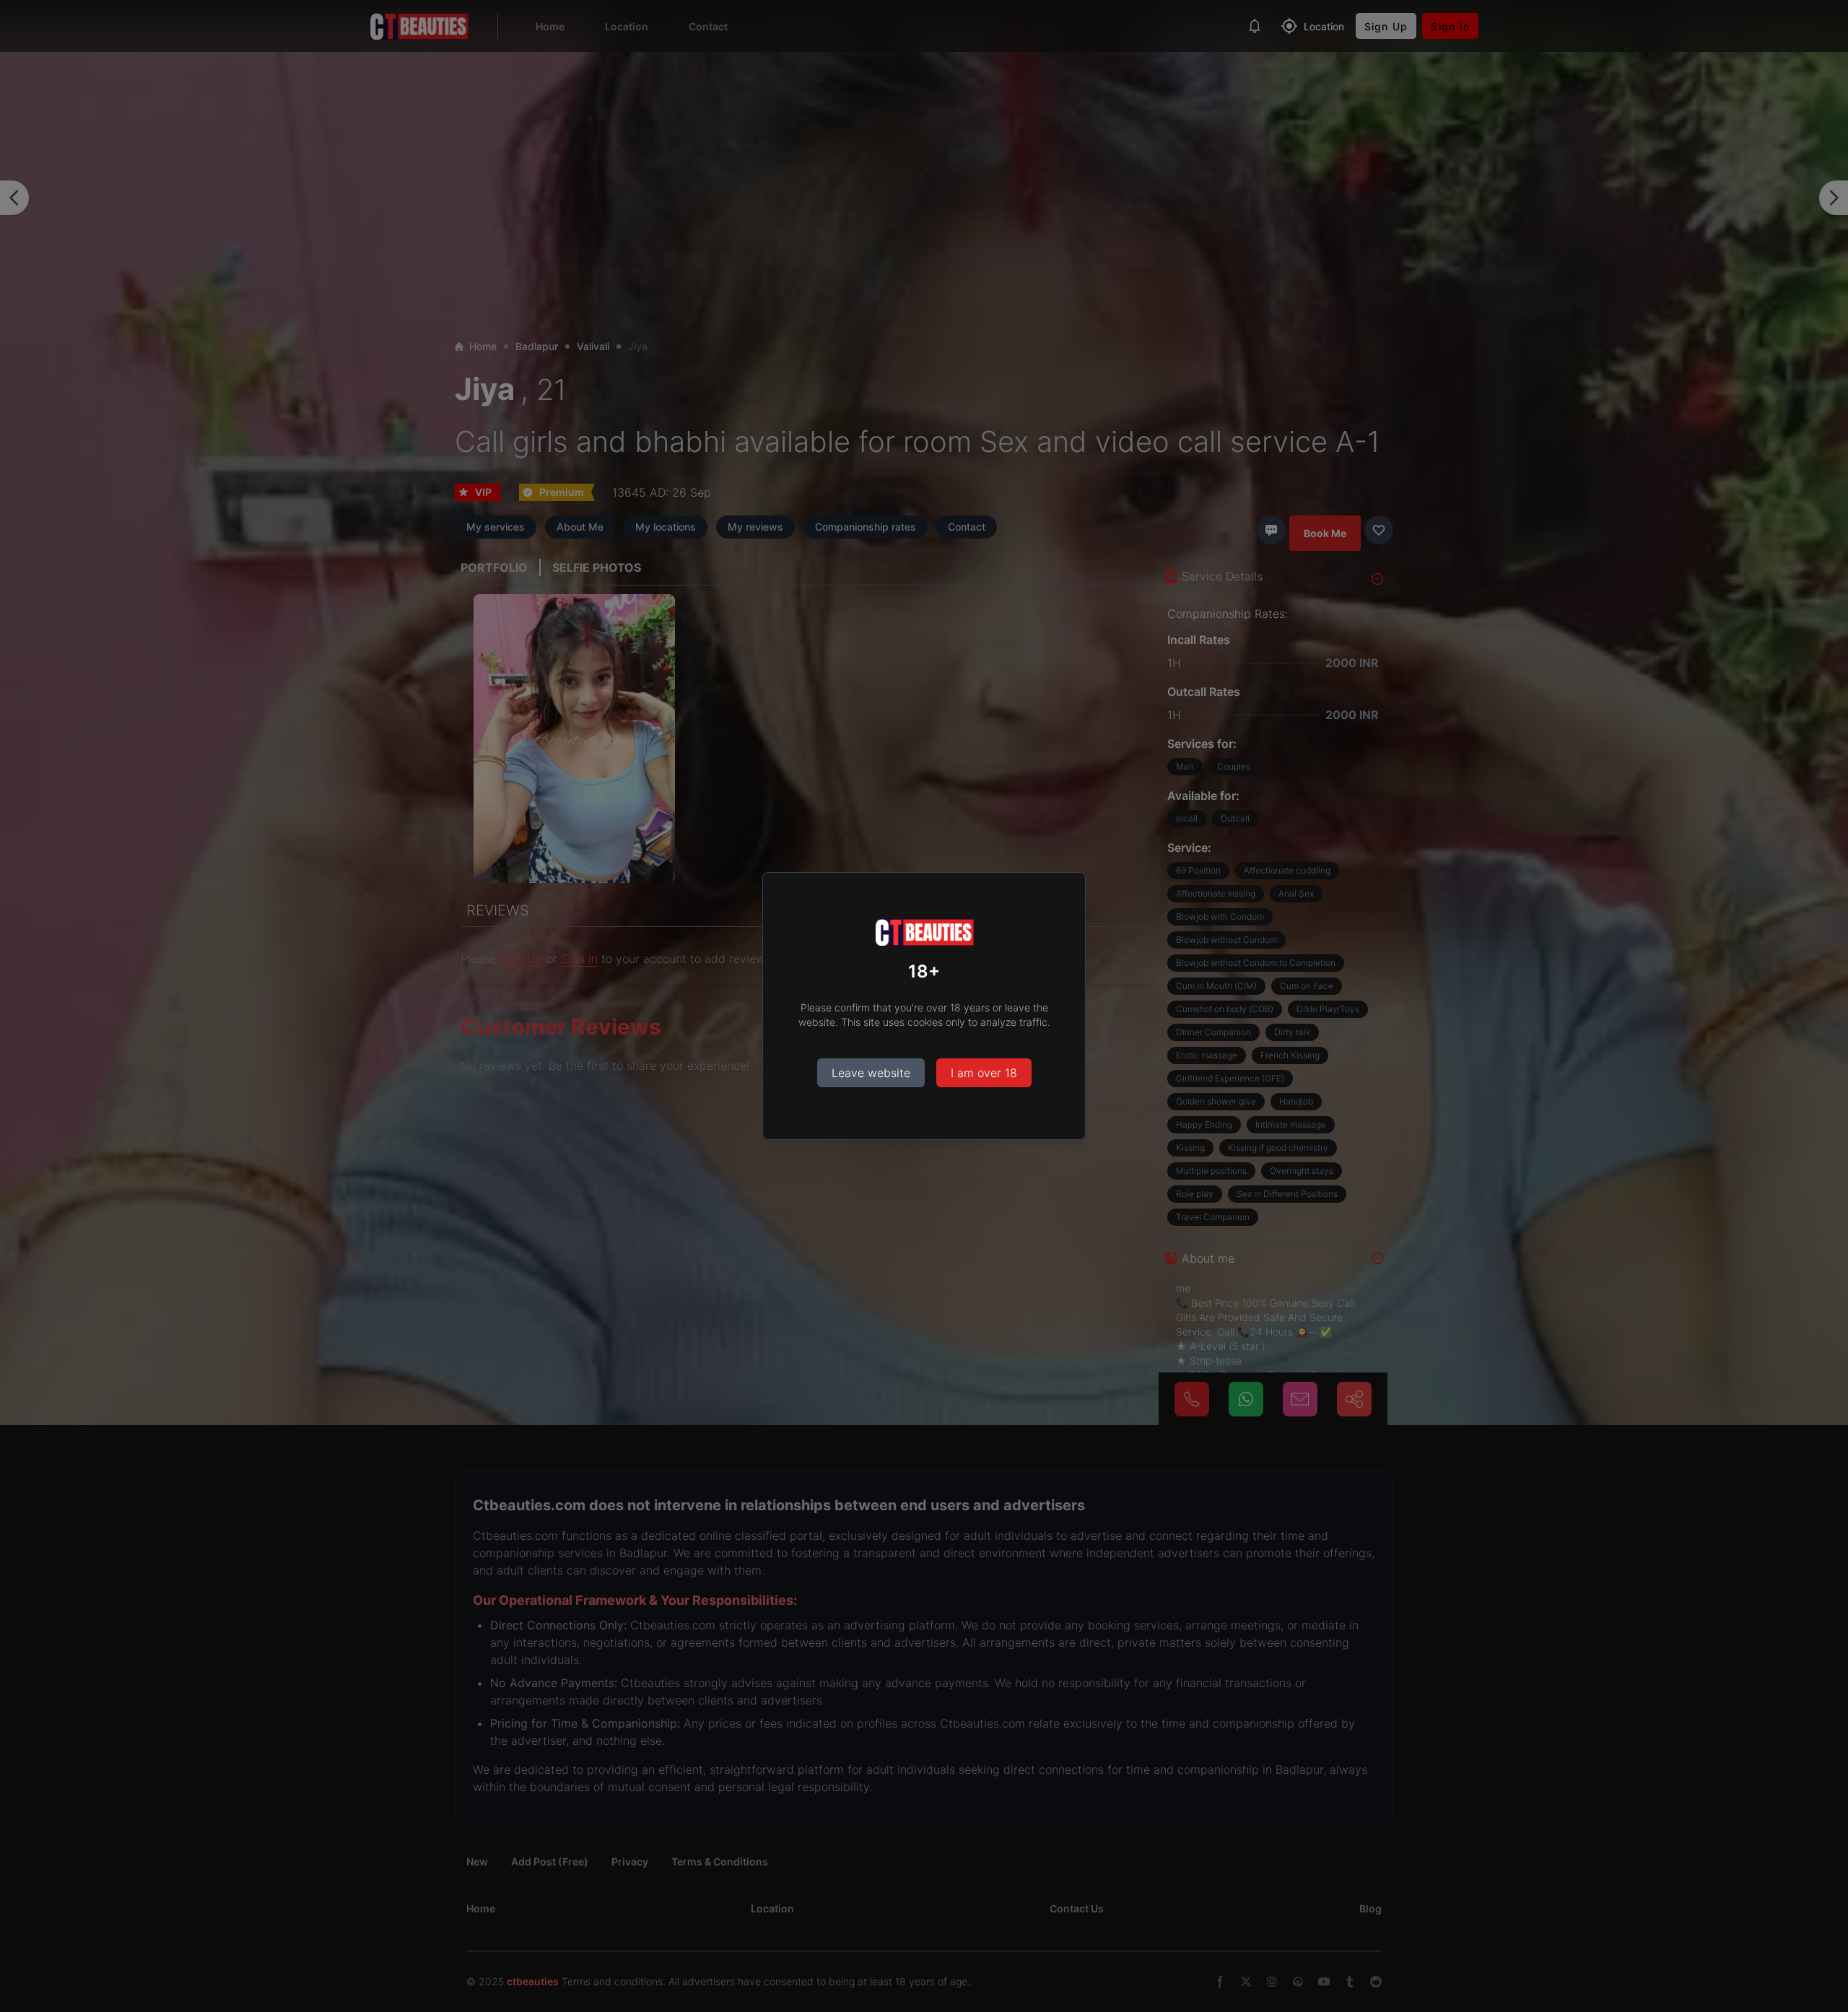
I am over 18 (984, 1073)
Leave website (871, 1073)
